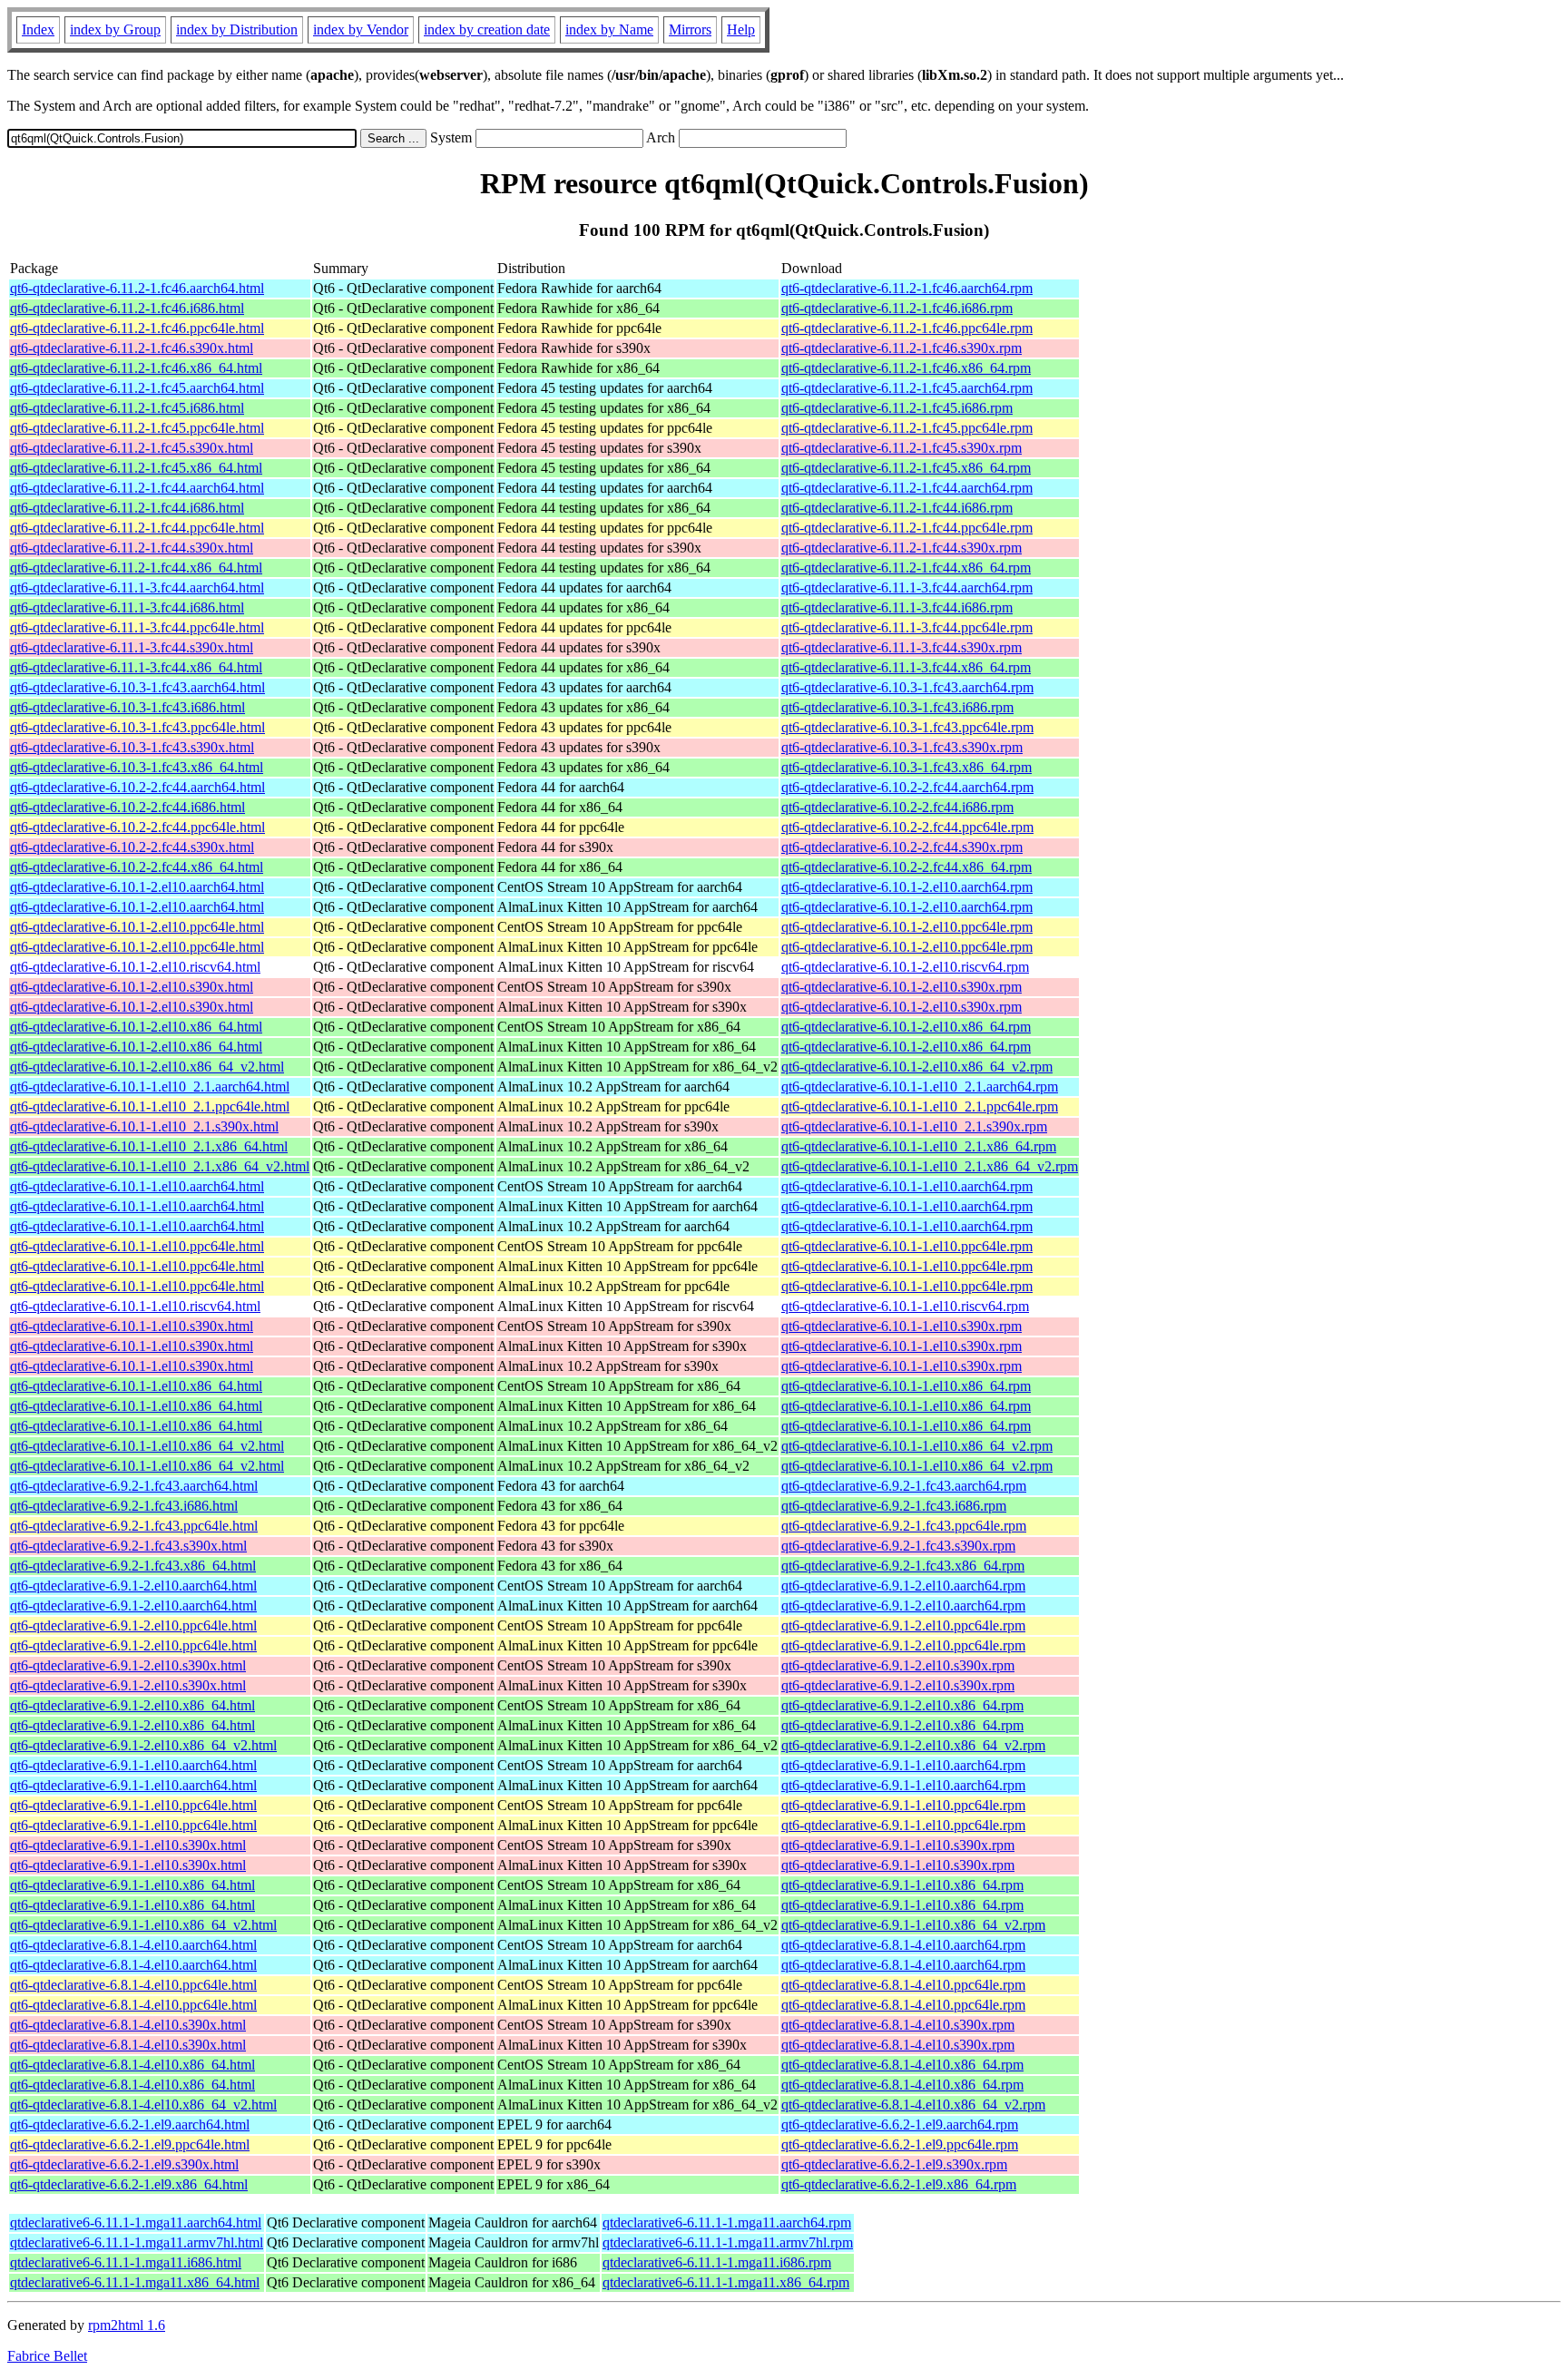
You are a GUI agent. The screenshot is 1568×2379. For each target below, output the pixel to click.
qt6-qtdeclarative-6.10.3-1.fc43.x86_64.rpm (906, 767)
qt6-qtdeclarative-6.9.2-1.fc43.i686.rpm (894, 1506)
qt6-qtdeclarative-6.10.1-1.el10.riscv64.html (135, 1306)
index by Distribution (237, 29)
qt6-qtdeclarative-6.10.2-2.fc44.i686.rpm (897, 807)
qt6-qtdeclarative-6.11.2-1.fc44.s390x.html (132, 548)
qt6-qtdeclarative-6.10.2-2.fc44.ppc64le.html (137, 827)
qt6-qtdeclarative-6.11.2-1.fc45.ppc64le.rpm (907, 428)
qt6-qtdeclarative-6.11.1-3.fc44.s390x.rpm (902, 647)
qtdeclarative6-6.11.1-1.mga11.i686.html (126, 2262)
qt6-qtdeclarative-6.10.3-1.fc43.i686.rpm (897, 707)
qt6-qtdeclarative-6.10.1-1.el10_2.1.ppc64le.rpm (920, 1106)
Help (741, 29)
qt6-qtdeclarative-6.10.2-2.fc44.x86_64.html (137, 867)
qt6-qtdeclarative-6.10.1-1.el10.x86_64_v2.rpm (917, 1446)
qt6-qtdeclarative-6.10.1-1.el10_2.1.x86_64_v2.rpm (930, 1166)
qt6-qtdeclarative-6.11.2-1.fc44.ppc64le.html (137, 528)
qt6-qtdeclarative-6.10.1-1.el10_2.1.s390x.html (144, 1126)
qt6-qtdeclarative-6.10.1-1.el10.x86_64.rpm (906, 1386)
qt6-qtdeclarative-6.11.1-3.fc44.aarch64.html (137, 587)
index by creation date (487, 29)
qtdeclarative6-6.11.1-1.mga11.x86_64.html (135, 2282)
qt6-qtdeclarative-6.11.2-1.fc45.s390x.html (132, 448)
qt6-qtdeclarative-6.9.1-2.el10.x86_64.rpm (902, 1705)
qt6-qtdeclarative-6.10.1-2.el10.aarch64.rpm (907, 887)
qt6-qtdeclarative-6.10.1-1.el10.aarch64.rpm (907, 1186)
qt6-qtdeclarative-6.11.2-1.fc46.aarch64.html (137, 288)
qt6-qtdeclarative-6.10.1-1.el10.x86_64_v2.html (147, 1446)
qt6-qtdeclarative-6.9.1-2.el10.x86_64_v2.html (143, 1745)
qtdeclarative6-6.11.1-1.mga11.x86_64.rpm (726, 2282)
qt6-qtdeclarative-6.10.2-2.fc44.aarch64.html (137, 787)
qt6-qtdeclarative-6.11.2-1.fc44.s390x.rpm (902, 548)
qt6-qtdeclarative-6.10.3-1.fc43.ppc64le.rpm (907, 727)
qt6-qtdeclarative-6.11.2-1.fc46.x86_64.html (136, 368)
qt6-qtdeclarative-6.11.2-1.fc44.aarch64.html (137, 488)
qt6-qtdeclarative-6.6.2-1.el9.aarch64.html (130, 2124)
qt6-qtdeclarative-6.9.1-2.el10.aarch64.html (133, 1586)
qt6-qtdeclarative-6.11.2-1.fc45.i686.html (127, 408)
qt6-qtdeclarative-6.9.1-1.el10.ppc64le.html (133, 1805)
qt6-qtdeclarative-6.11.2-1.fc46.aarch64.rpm (907, 288)
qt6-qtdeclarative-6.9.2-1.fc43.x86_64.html (133, 1566)
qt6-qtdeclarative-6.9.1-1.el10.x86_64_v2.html (143, 1925)
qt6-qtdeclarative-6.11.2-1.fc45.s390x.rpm (902, 448)
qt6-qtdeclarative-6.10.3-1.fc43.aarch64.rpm (907, 687)
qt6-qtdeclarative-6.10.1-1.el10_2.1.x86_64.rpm (919, 1146)
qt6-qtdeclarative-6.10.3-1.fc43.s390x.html (132, 747)
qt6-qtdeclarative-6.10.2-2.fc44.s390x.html (132, 847)
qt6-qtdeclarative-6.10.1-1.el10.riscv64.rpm (905, 1306)
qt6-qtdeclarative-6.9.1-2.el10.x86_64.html (132, 1705)
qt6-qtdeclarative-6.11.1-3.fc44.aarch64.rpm (907, 587)
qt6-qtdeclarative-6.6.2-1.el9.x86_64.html (129, 2184)
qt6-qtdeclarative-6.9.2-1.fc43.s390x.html (128, 1546)
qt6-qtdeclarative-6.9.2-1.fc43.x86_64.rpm (903, 1566)
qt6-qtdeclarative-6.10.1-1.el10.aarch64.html (137, 1186)
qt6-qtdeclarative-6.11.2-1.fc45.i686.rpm (897, 408)
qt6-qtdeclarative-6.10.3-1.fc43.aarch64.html (137, 687)
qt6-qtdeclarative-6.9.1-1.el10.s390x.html (128, 1845)
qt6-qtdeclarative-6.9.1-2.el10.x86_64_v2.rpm (913, 1745)
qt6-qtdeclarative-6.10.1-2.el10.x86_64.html (136, 1027)
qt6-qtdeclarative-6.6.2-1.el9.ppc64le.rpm (900, 2144)
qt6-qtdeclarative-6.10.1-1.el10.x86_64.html (136, 1386)
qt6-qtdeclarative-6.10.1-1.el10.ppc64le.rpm (907, 1246)
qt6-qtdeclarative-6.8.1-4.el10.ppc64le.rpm (903, 1985)
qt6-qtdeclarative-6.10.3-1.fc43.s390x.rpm (902, 747)
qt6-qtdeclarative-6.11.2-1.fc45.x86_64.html (136, 468)
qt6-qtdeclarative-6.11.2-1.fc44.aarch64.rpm (907, 488)
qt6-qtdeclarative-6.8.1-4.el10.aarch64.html (133, 1945)
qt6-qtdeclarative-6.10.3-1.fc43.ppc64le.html (137, 727)
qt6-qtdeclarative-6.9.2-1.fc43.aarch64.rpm (904, 1486)
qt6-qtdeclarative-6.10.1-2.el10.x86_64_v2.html (147, 1067)
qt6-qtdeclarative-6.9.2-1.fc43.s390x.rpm (898, 1546)
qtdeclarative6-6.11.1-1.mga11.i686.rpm (717, 2262)
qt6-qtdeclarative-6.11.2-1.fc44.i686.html (127, 508)
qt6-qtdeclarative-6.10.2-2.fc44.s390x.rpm (902, 847)
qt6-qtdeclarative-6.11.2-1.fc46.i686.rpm (897, 308)
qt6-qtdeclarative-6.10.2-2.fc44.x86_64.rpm (906, 867)
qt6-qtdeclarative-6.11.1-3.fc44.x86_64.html (136, 667)
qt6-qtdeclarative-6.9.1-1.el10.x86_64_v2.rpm (913, 1925)
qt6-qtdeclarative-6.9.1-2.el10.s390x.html (128, 1665)
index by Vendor (361, 29)
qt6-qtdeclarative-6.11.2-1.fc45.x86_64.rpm (906, 468)
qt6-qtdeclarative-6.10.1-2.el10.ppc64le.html (137, 927)
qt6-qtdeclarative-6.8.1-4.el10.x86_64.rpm (902, 2065)
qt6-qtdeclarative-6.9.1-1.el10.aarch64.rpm (903, 1765)
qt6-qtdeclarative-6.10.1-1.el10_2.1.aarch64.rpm (920, 1087)
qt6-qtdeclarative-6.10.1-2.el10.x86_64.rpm (906, 1027)
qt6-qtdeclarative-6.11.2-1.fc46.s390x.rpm (902, 348)
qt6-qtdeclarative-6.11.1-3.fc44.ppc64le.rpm (907, 627)
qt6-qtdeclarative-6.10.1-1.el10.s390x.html (132, 1326)
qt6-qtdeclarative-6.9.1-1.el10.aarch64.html (133, 1765)
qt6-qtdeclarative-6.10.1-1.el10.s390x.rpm (902, 1326)
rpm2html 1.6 (127, 2325)
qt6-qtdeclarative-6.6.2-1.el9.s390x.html (124, 2164)
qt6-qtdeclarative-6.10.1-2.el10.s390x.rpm (902, 987)
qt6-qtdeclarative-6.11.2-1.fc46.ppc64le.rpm (907, 328)
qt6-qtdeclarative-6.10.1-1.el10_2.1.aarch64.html (150, 1087)
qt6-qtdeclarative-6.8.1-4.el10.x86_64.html (132, 2065)
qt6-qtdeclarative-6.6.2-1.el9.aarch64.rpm (900, 2124)
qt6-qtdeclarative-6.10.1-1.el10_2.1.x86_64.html (149, 1146)
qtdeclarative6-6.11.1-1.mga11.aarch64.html (136, 2222)
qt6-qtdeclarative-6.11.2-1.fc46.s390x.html (132, 348)
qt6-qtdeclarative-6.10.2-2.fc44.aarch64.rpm (907, 787)
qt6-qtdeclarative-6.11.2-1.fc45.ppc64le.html (137, 428)
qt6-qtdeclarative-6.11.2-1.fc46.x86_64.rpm (906, 368)
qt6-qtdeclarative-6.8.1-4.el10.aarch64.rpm (903, 1945)
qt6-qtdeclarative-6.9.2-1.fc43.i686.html (124, 1506)
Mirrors (690, 29)
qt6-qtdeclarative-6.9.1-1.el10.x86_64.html (132, 1885)
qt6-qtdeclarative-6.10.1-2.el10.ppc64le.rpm (907, 927)
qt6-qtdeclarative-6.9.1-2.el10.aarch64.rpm (903, 1586)
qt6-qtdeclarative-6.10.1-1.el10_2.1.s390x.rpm (914, 1126)
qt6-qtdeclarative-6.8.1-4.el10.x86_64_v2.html (143, 2105)
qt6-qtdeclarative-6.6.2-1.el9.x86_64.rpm (899, 2184)
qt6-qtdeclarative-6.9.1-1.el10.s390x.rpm (898, 1845)
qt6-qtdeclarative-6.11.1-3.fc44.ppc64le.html (137, 627)
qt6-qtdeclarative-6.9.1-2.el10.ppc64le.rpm (903, 1625)
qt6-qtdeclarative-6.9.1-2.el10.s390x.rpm (898, 1665)
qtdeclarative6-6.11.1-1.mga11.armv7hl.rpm (728, 2242)
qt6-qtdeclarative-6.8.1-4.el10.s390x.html (128, 2025)
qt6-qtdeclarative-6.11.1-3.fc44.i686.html (127, 607)
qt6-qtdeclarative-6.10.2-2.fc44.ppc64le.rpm (907, 827)
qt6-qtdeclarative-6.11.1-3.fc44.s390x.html (132, 647)
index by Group (115, 29)
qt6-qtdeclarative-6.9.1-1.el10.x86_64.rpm (902, 1885)
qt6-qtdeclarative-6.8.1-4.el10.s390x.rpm (898, 2025)
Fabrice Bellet (47, 2356)
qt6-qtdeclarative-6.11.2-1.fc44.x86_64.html (136, 568)
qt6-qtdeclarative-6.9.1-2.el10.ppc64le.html (133, 1625)
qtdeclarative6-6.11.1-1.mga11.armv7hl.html (137, 2242)
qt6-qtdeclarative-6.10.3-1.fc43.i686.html (127, 707)
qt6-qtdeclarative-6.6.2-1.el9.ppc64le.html (130, 2144)
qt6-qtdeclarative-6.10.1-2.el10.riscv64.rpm (905, 967)
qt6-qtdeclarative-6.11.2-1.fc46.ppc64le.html (137, 328)
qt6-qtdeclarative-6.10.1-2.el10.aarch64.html (137, 887)
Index (38, 29)
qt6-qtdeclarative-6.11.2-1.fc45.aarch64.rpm (907, 388)
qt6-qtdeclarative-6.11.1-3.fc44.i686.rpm (897, 607)
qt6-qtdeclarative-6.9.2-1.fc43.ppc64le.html (134, 1526)
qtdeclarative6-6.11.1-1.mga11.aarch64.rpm (727, 2222)
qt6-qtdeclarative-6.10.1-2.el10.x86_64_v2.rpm (917, 1067)
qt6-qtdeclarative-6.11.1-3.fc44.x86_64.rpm (906, 667)
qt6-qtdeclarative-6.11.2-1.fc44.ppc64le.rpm (907, 528)
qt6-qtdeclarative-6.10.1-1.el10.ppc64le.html (137, 1246)
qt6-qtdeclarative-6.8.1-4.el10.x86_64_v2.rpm (913, 2105)
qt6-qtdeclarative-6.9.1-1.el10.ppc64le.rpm (903, 1805)
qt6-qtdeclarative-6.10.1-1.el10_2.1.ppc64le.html (150, 1106)
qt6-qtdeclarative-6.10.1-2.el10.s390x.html (132, 987)
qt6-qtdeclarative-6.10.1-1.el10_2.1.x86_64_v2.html (160, 1166)
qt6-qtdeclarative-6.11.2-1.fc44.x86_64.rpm (906, 568)
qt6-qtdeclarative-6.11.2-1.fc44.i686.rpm (897, 508)
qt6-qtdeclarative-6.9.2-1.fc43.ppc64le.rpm (904, 1526)
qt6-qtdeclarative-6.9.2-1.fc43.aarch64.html (134, 1486)
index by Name (609, 29)
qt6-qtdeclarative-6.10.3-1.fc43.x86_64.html (137, 767)
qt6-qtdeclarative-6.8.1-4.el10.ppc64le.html (133, 1985)
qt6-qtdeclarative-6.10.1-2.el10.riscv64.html (135, 967)
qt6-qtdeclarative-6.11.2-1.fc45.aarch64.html (137, 388)
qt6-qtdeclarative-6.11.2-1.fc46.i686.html (127, 308)
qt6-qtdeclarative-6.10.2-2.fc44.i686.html (127, 807)
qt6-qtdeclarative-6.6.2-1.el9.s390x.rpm (894, 2164)
